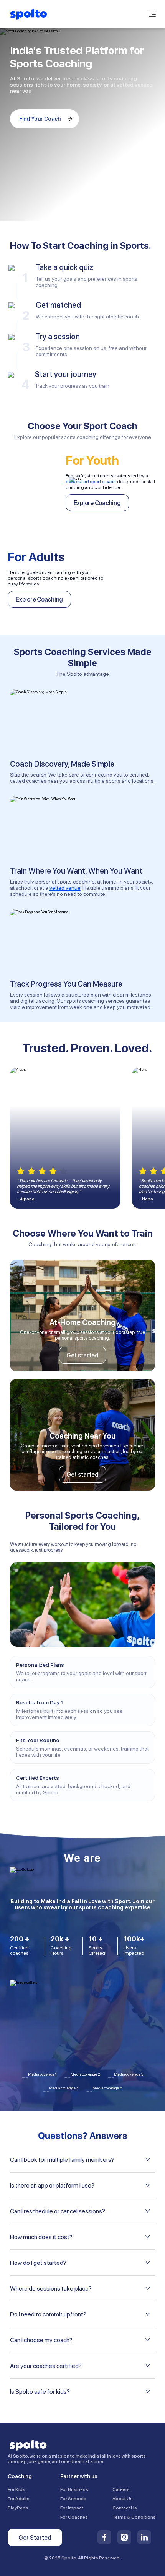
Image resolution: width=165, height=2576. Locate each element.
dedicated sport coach (91, 482)
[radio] (21, 1171)
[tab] (82, 2159)
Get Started (35, 2538)
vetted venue (65, 888)
